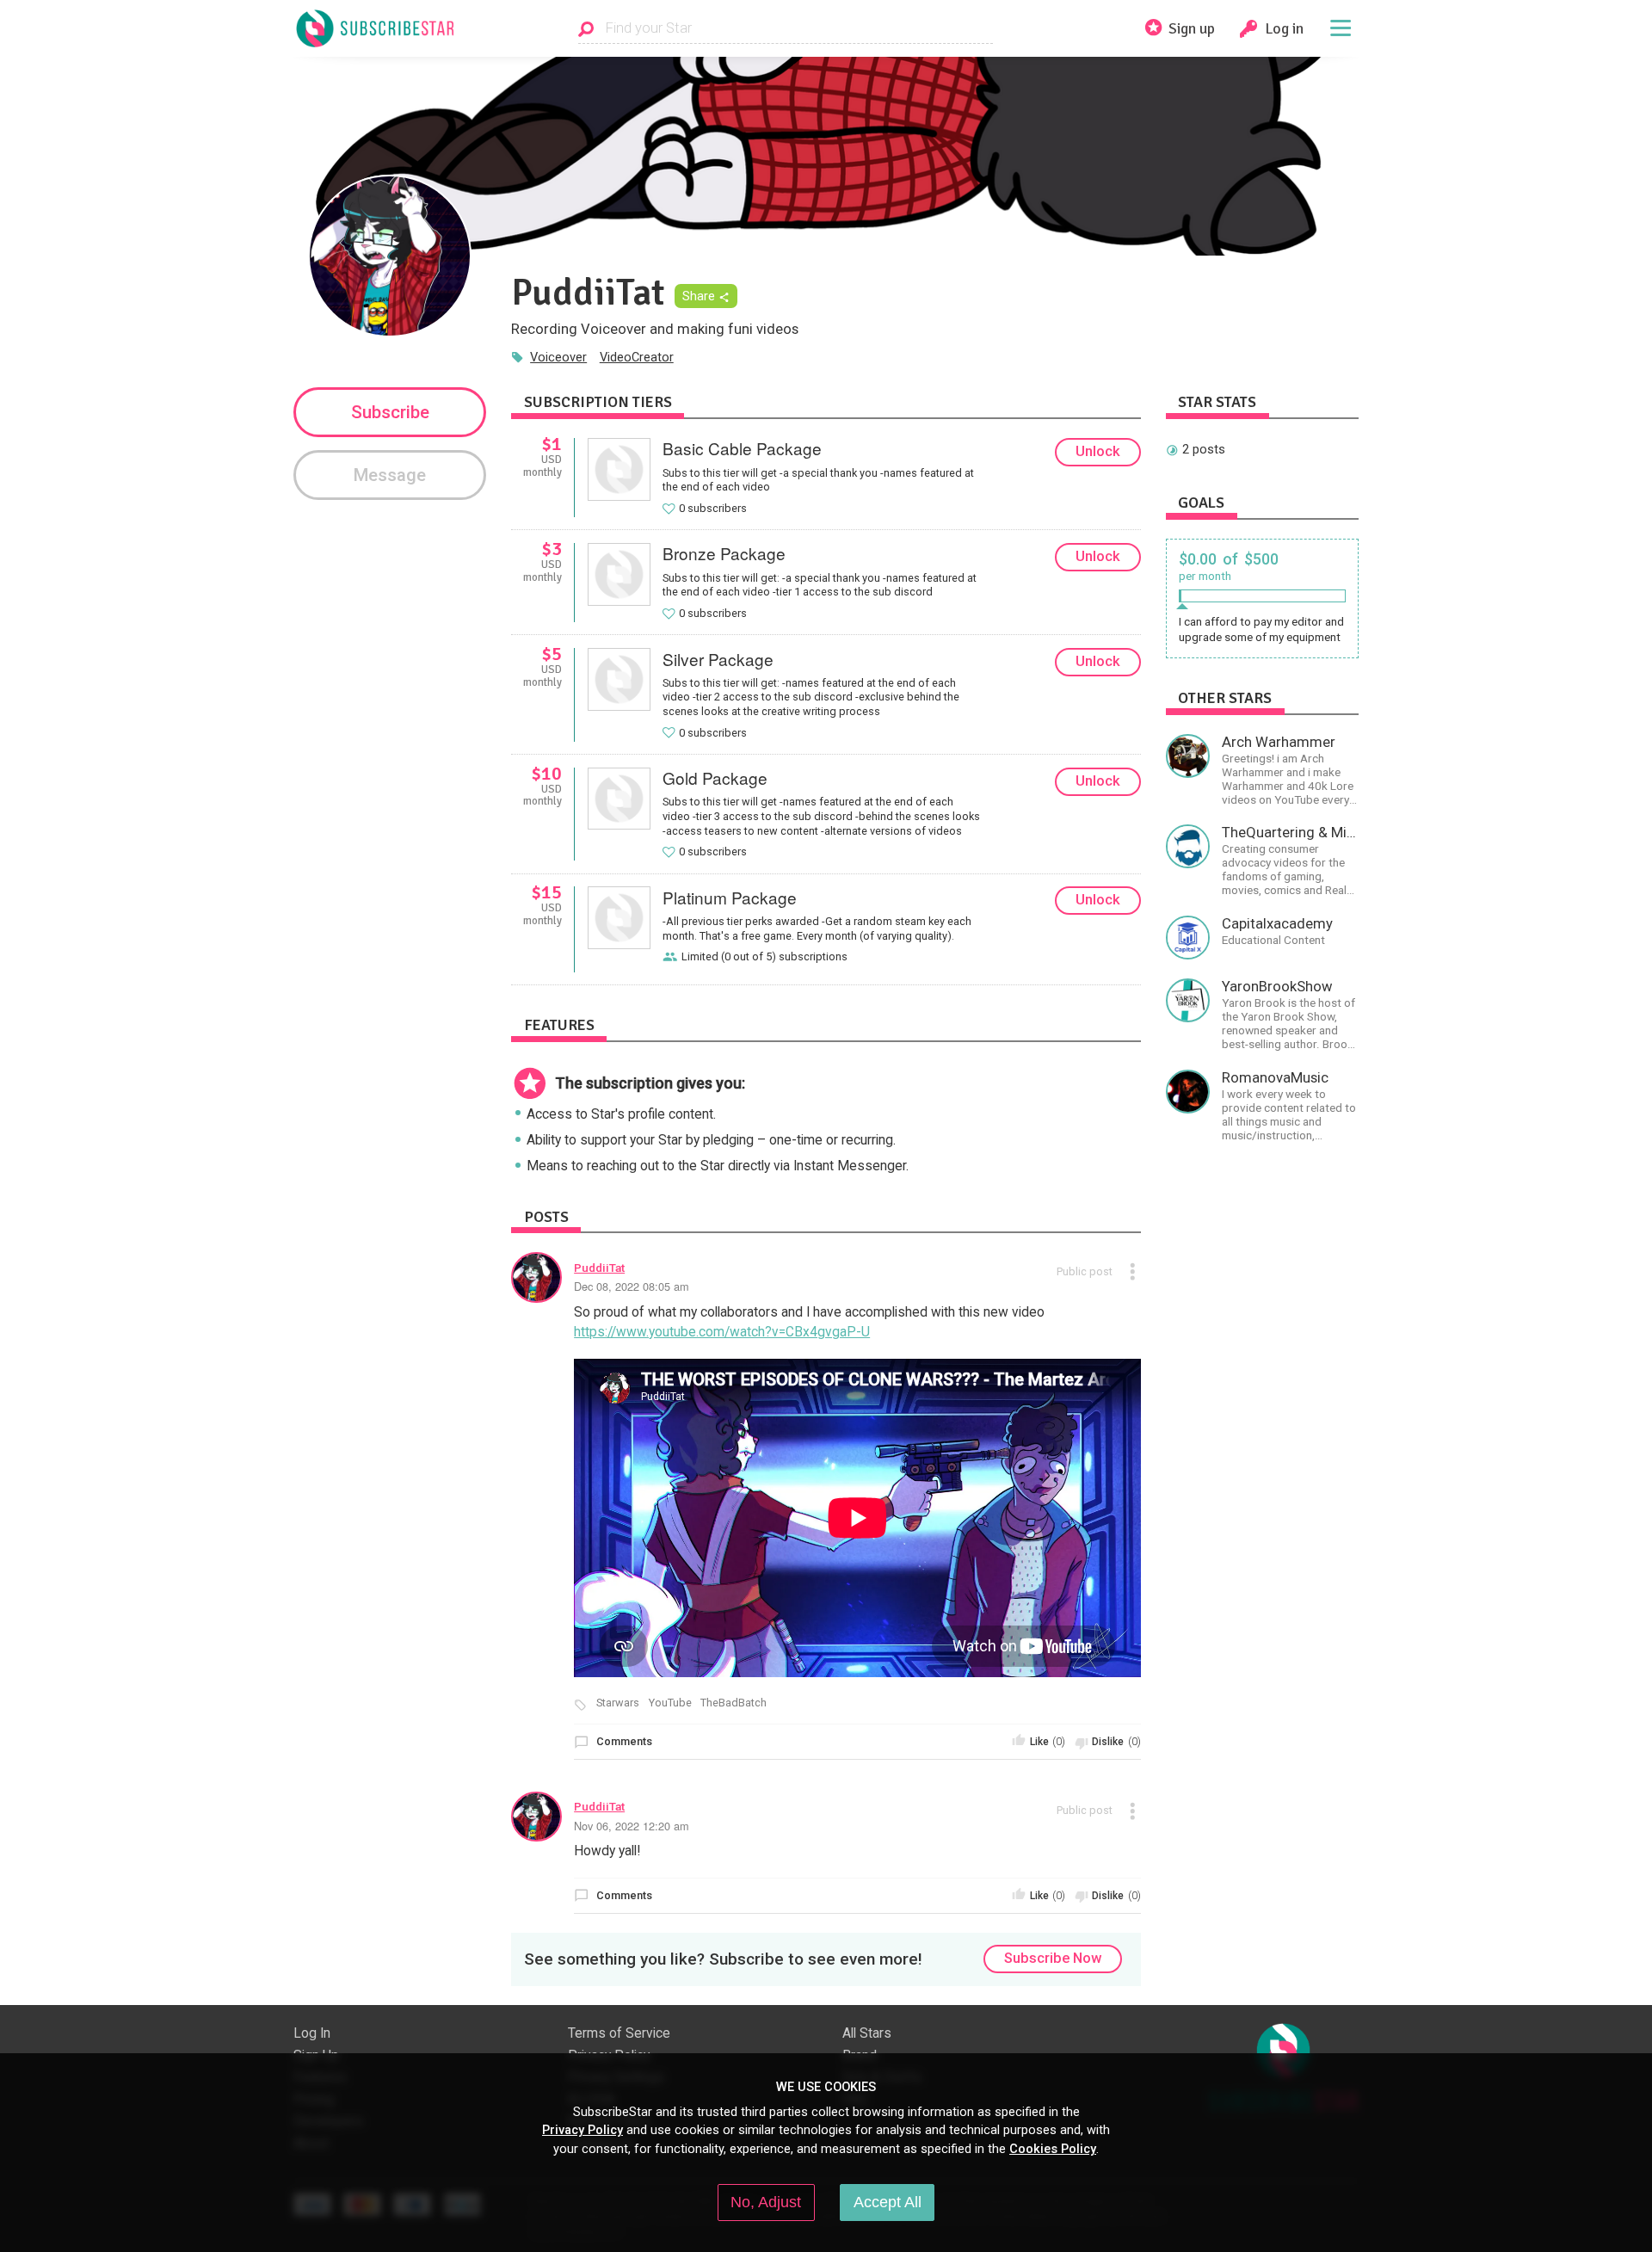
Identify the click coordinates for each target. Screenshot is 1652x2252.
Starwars (618, 1703)
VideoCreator (637, 357)
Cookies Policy (1053, 2149)
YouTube (670, 1703)
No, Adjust (766, 2202)
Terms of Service (619, 2033)
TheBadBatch (734, 1703)
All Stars (867, 2033)
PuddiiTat (599, 1268)
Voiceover (558, 357)
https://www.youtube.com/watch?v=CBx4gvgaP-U (722, 1332)
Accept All (888, 2202)
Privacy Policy (583, 2130)
